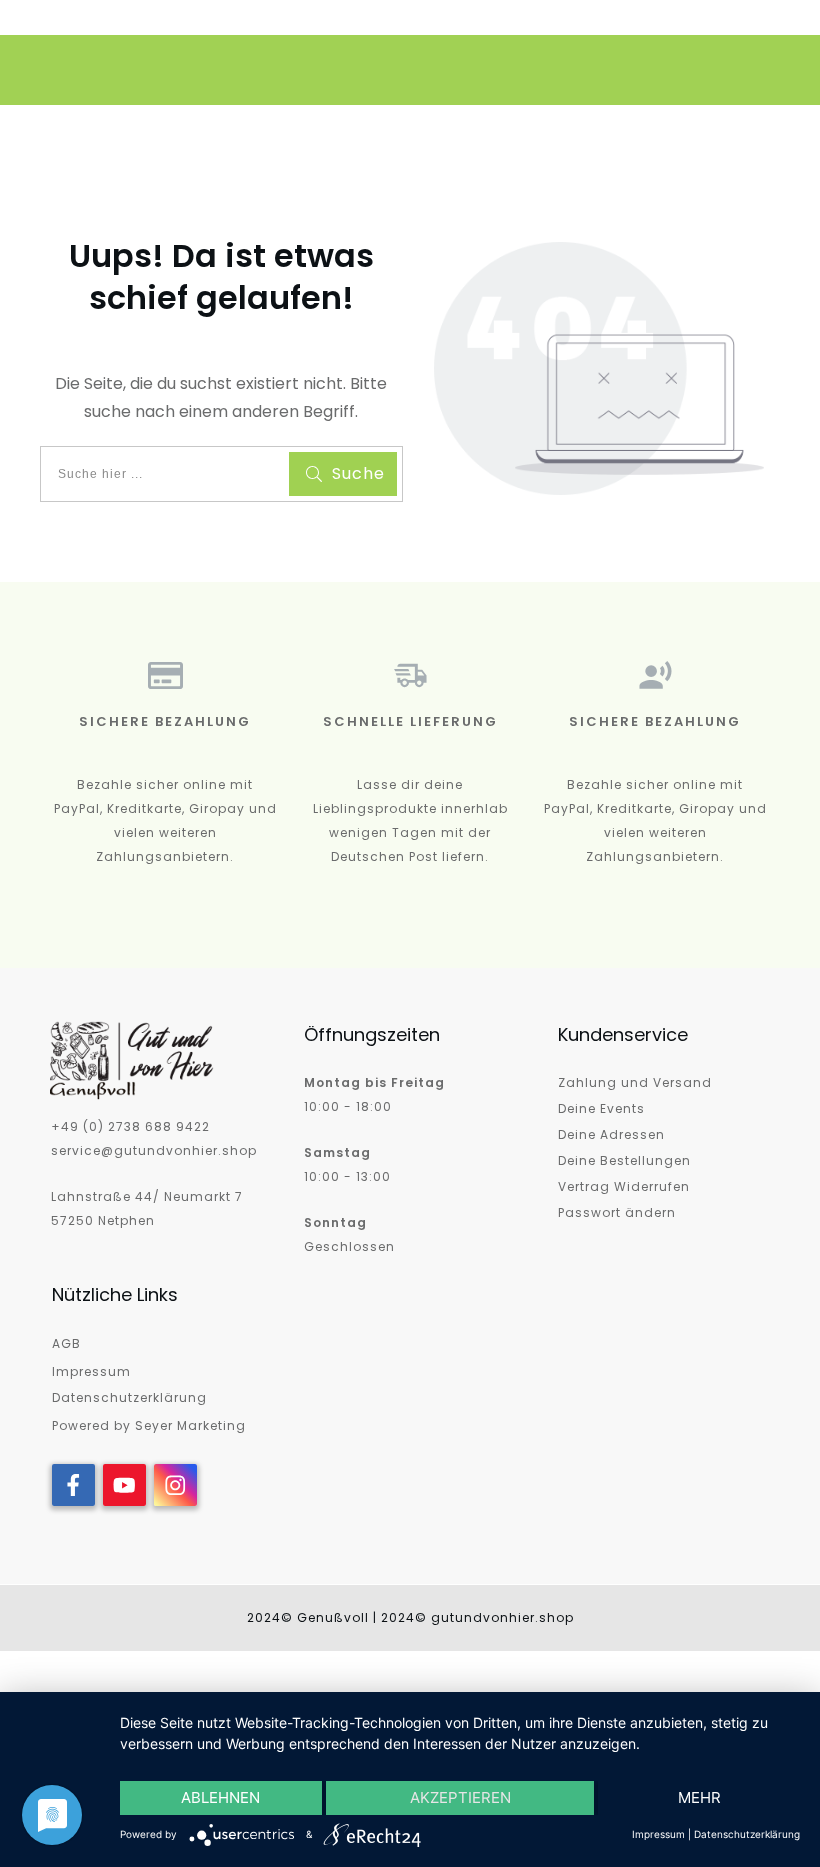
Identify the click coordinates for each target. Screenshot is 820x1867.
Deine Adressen (611, 1134)
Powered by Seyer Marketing (149, 1425)
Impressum (91, 1371)
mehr (699, 1797)
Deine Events (601, 1108)
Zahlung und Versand (635, 1082)
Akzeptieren (460, 1797)
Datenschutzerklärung (129, 1397)
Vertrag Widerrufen (624, 1186)
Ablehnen (220, 1797)
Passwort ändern (617, 1212)
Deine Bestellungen (624, 1160)
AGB (66, 1343)
